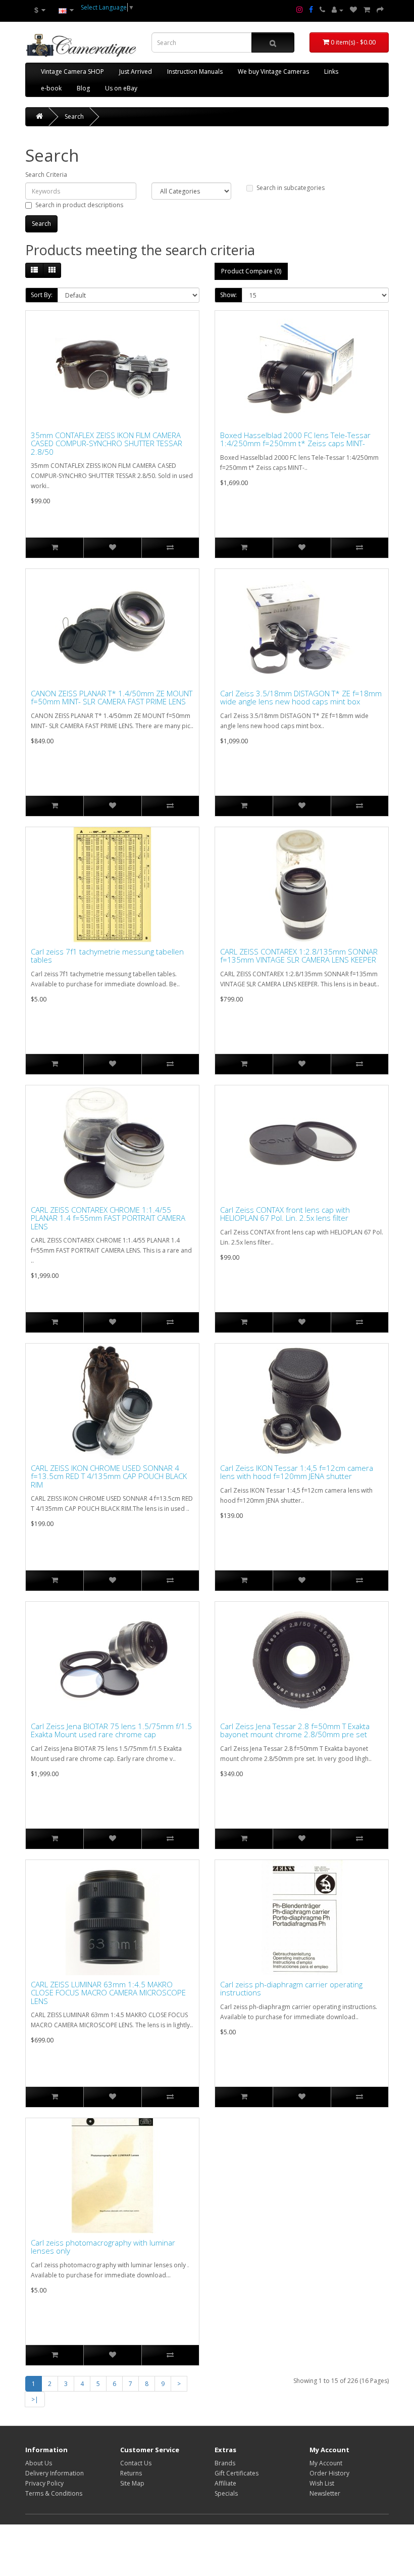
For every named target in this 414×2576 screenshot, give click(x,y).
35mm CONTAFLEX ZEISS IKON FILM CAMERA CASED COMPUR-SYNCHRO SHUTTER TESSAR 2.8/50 (107, 444)
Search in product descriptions (79, 205)
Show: (228, 295)
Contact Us (136, 2463)
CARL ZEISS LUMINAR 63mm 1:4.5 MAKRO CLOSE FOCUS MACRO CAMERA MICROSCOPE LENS (108, 1993)
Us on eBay (121, 88)
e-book (51, 88)
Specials (226, 2493)
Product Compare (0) (251, 271)
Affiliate (225, 2483)
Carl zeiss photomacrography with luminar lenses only (103, 2247)
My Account (326, 2463)
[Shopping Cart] (367, 10)
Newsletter (325, 2493)
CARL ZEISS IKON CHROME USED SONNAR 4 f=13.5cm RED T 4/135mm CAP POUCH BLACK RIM (109, 1476)
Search (74, 116)
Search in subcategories (291, 188)
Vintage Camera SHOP (72, 71)
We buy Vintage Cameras (273, 71)
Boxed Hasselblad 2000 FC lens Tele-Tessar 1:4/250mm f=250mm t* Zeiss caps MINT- (295, 439)
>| (35, 2399)
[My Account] (338, 10)
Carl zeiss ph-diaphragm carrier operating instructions (291, 1989)
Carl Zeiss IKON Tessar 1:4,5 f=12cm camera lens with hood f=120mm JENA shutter (297, 1472)
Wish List (322, 2483)
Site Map (132, 2483)
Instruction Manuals (195, 71)
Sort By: (42, 295)
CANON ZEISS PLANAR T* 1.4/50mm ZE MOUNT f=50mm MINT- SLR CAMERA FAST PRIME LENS (112, 698)
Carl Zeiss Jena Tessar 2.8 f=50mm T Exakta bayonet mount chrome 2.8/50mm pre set (295, 1730)
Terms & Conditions (54, 2493)
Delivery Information (55, 2473)
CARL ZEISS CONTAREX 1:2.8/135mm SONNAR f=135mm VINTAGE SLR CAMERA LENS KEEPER (299, 956)
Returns (131, 2473)
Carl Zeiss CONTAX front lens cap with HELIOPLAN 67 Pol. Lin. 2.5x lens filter (285, 1214)
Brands (225, 2463)
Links (331, 71)
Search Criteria (46, 175)
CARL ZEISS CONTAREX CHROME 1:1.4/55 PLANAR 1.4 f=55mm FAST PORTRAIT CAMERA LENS (108, 1218)
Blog (83, 88)
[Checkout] (380, 10)
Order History (329, 2473)
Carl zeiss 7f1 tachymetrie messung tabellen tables (107, 956)
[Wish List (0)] (353, 10)
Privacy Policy (44, 2483)
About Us (39, 2463)
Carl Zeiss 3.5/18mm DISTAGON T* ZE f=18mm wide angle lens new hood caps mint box (301, 698)
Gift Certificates (237, 2473)
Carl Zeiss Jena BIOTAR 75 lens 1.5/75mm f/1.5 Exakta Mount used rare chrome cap (111, 1730)
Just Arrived (136, 71)
